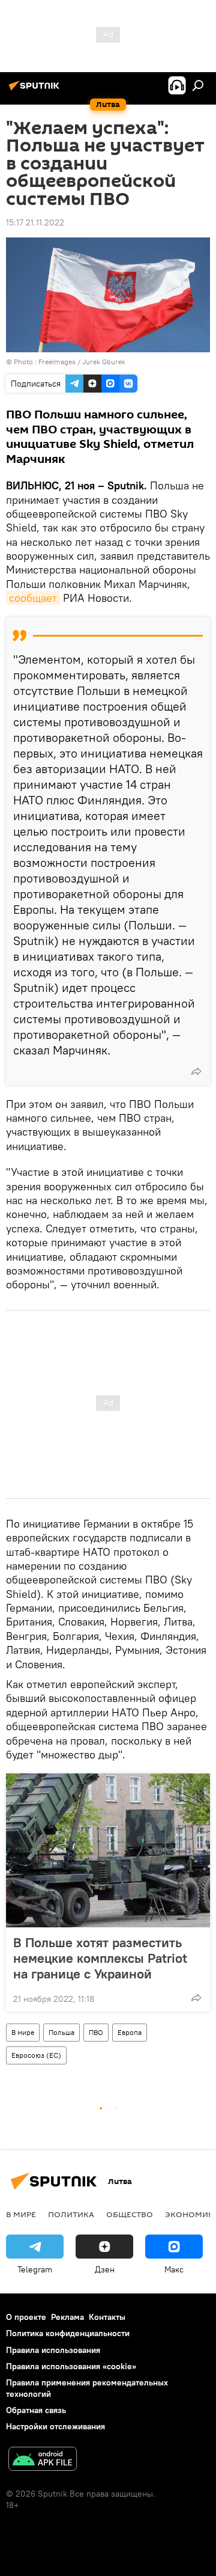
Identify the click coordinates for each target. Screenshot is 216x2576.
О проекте (26, 2317)
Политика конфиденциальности (68, 2333)
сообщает (33, 598)
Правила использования (53, 2350)
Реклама (67, 2317)
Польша (61, 2032)
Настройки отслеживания (55, 2426)
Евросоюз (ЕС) (36, 2055)
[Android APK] (43, 2460)
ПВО (96, 2032)
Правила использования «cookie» (71, 2366)
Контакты (107, 2317)
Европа (130, 2032)
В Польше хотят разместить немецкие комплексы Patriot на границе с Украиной (100, 1958)
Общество (130, 2214)
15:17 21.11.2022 (35, 222)
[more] (196, 1071)
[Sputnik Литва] (36, 90)
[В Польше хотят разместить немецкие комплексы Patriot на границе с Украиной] (108, 1850)
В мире (23, 2032)
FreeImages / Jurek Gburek (82, 362)
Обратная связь (36, 2410)
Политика (71, 2214)
